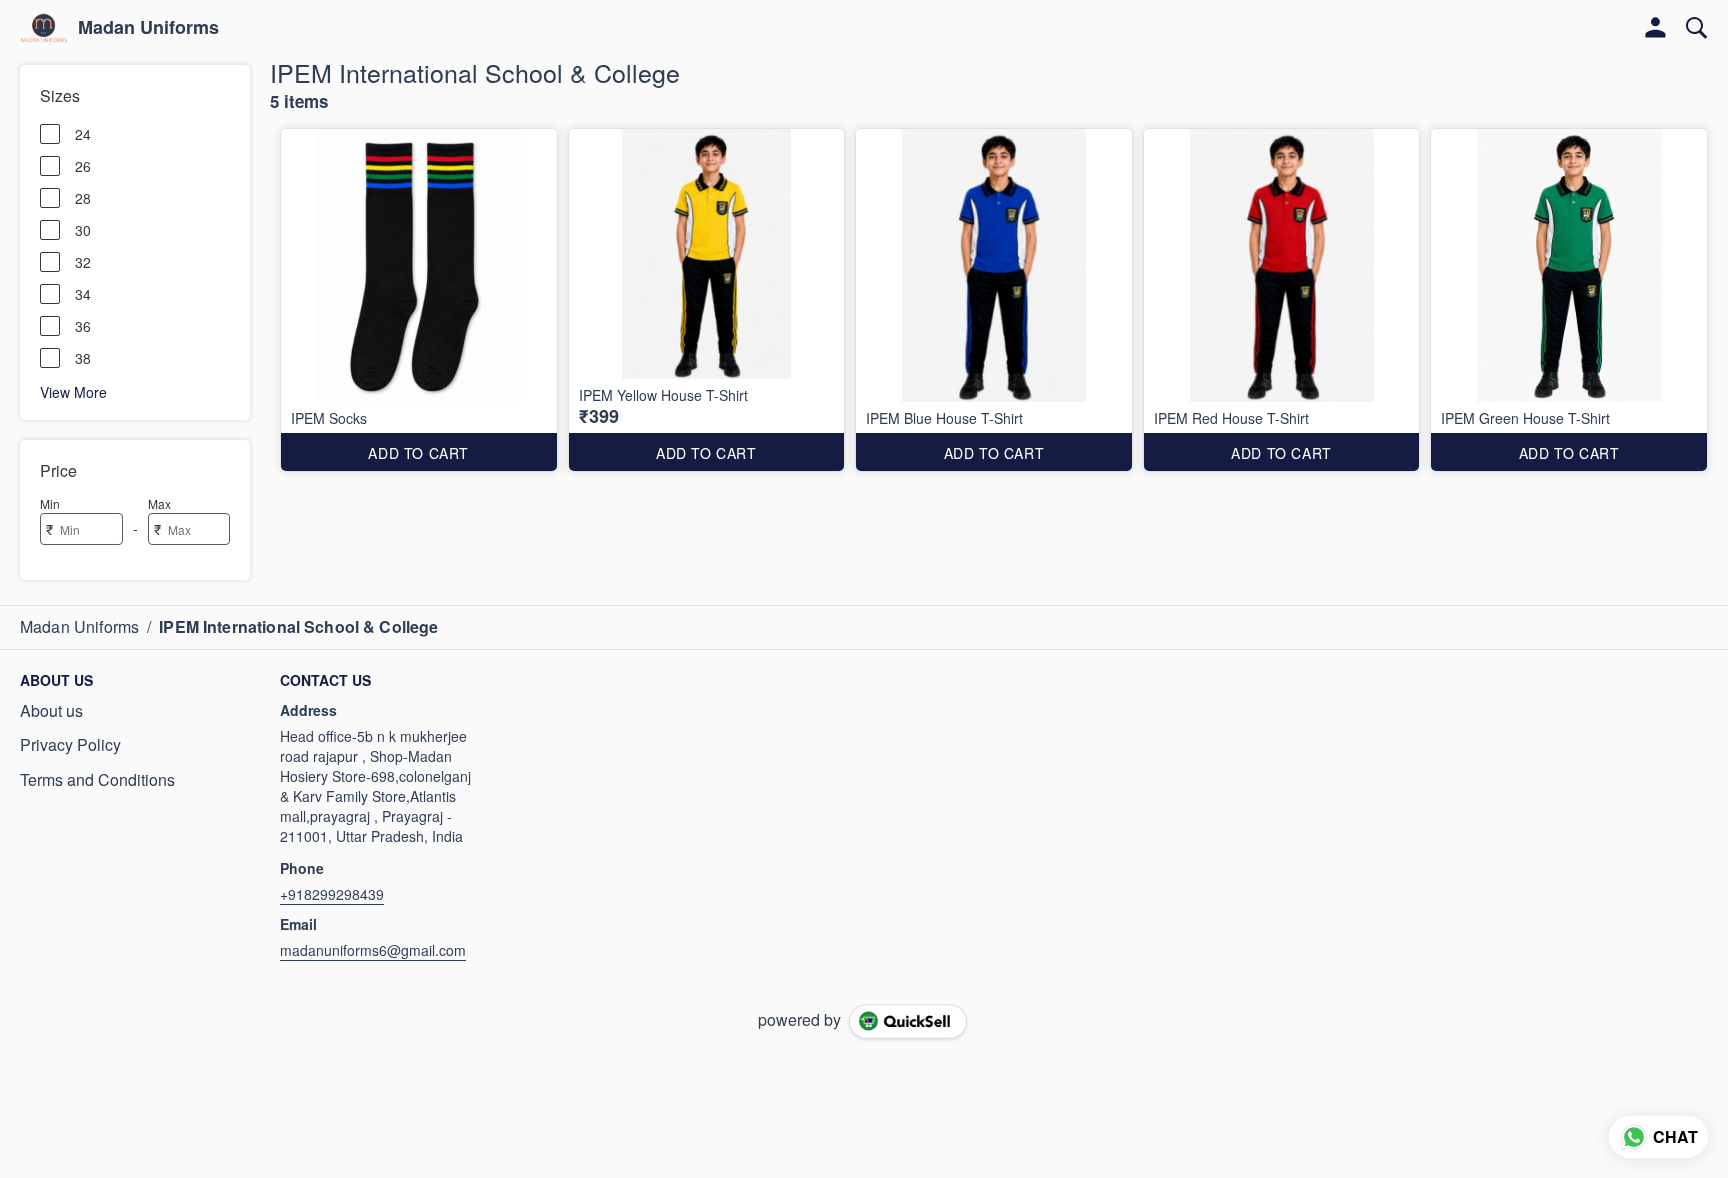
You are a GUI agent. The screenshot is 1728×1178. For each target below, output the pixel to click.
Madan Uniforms (148, 28)
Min (50, 503)
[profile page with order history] (1656, 28)
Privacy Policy (70, 745)
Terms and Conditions (97, 780)
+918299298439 (332, 894)
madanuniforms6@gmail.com (373, 950)
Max (159, 503)
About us (51, 711)
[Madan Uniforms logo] (44, 28)
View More (73, 391)
